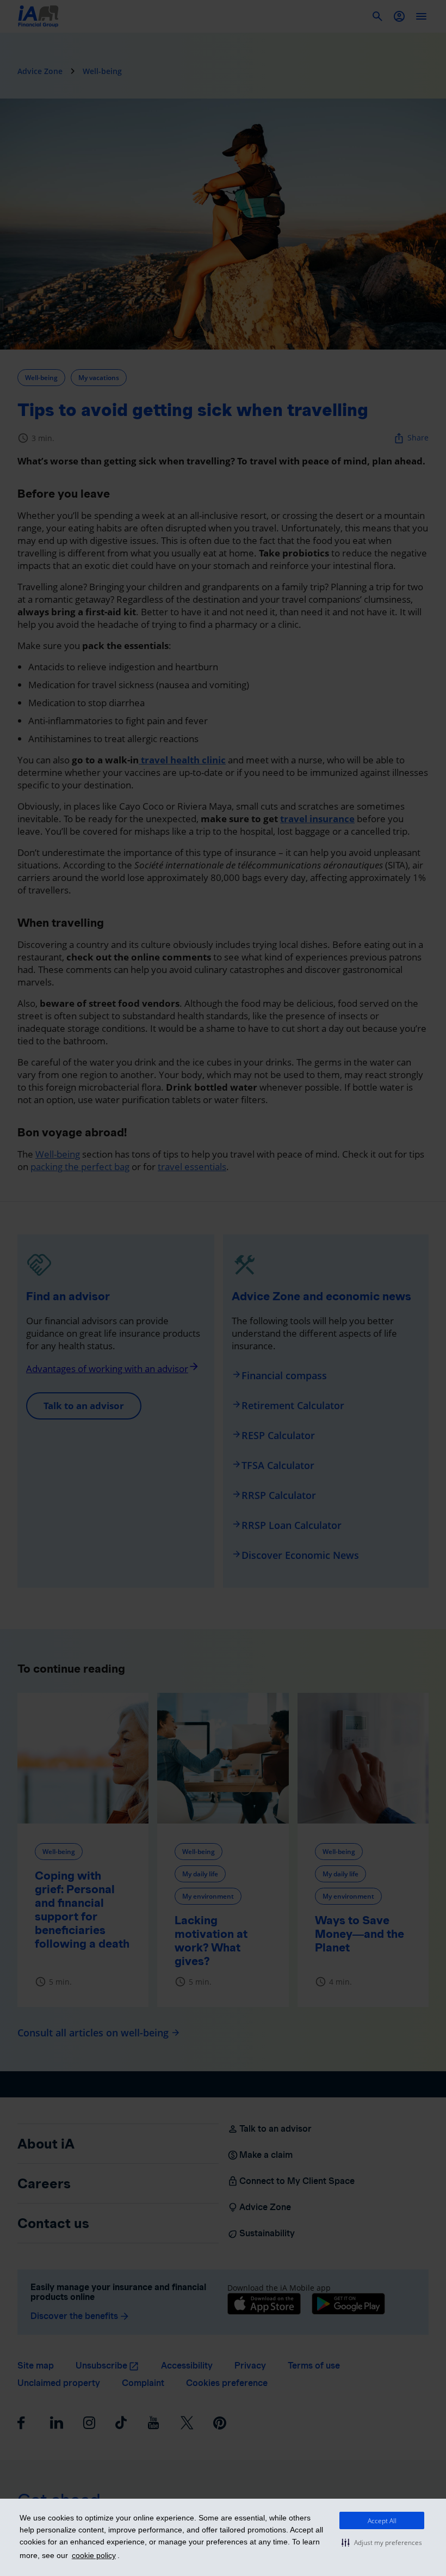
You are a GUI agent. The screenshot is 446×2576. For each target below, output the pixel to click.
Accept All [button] (382, 2521)
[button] (382, 2542)
